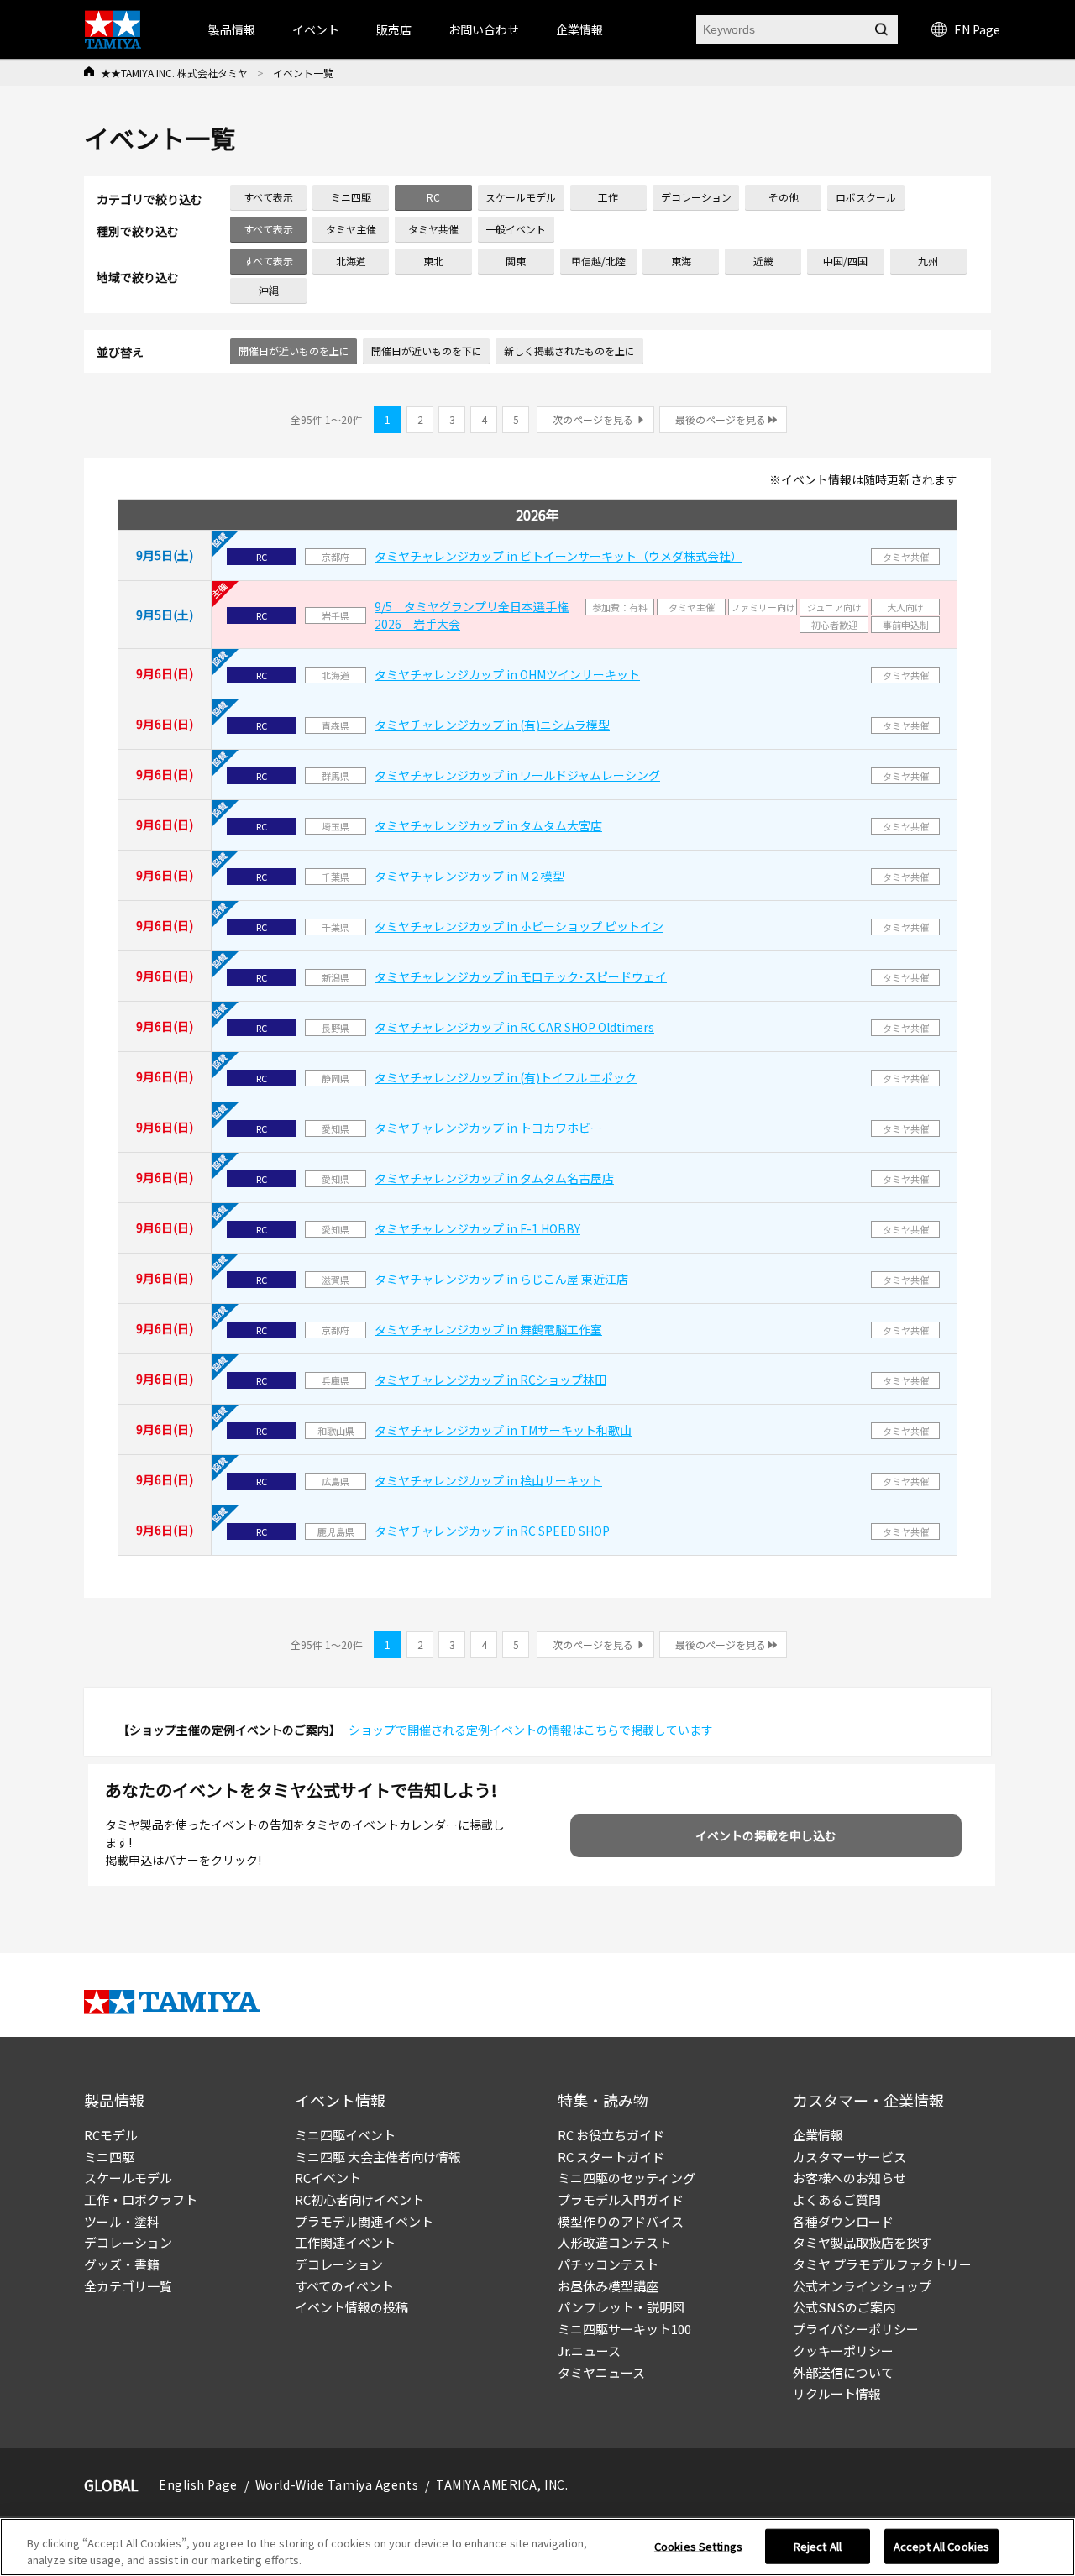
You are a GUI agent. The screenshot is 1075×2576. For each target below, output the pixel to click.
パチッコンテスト (608, 2264)
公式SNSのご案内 (844, 2307)
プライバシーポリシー (856, 2329)
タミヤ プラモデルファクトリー (882, 2264)
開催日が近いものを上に (294, 351)
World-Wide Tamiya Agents (337, 2484)
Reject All (818, 2546)
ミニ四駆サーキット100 (624, 2329)
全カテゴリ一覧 (128, 2286)
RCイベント (328, 2178)
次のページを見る (593, 419)
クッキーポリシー (843, 2351)
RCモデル (111, 2135)
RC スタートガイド (611, 2157)
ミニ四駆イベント (345, 2135)
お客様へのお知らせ (850, 2178)
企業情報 (818, 2135)
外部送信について (843, 2372)
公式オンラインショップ (862, 2286)
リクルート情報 (837, 2393)
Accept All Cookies (941, 2546)
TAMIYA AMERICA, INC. (502, 2484)
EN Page (977, 29)
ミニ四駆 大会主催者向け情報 (378, 2157)
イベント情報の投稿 (351, 2307)
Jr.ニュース (589, 2351)
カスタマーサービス (850, 2157)
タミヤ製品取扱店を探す (862, 2242)
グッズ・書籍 (122, 2264)
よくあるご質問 (837, 2199)
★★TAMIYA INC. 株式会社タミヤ (174, 73)
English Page (198, 2484)
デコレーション (128, 2242)
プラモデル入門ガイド (621, 2199)
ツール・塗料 (122, 2221)
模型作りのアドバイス (621, 2221)
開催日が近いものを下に (427, 351)
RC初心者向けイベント (359, 2199)
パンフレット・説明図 (621, 2307)
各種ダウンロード (843, 2221)
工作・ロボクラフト (141, 2199)
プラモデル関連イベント (364, 2221)
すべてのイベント (344, 2286)
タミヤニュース (601, 2372)
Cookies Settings (698, 2546)
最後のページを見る (721, 419)
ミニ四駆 (109, 2157)
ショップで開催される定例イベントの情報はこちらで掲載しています (531, 1730)
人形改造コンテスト (614, 2242)
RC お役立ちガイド (611, 2135)
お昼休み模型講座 (608, 2286)
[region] (537, 2547)
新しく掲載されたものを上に (569, 351)
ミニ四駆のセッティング (627, 2178)
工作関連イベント (345, 2242)
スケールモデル (128, 2178)
